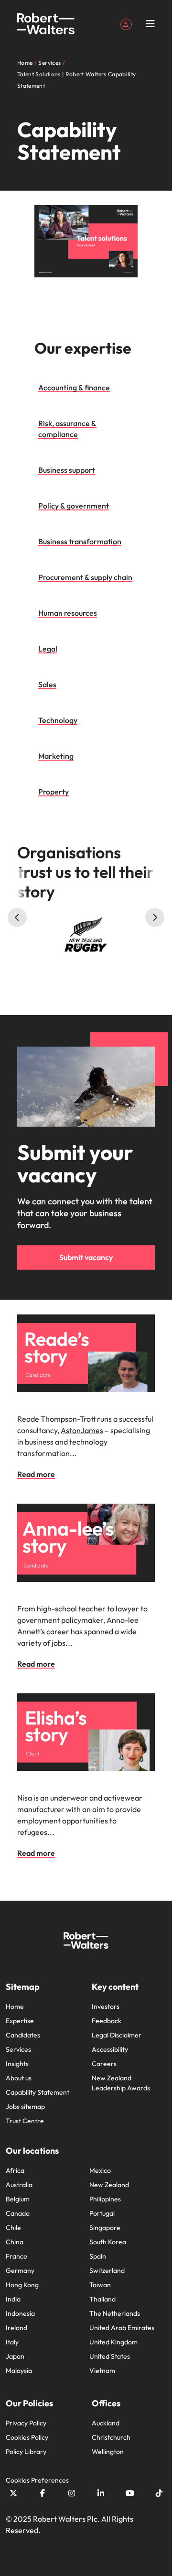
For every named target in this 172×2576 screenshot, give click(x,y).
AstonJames (82, 1430)
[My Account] (126, 23)
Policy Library (26, 2452)
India (13, 2299)
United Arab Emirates (122, 2328)
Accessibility (110, 2049)
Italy (12, 2342)
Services (18, 2049)
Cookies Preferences (37, 2480)
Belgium (18, 2199)
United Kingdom (113, 2342)
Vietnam (102, 2371)
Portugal (102, 2213)
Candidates (23, 2035)
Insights (17, 2064)
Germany (20, 2271)
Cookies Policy (27, 2437)
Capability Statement (38, 2092)
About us (19, 2078)
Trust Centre (25, 2121)
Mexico (100, 2170)
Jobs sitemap (25, 2107)
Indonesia (20, 2313)
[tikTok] (159, 2493)
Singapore (105, 2228)
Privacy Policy (26, 2423)
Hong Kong (22, 2285)
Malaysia (19, 2371)
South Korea (108, 2242)
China (15, 2242)
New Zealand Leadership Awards (121, 2083)
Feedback (107, 2021)
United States (110, 2356)
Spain (98, 2256)
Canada (18, 2213)
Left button (17, 917)
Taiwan (100, 2285)
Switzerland (107, 2271)
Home (15, 2006)
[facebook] (43, 2493)
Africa (15, 2170)
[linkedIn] (101, 2493)
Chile (13, 2228)
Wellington (108, 2452)
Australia (19, 2185)
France (16, 2256)
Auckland (106, 2423)
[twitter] (13, 2493)
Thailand (102, 2299)
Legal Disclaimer (117, 2035)
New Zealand (109, 2185)
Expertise (20, 2021)
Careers (104, 2064)
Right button (155, 917)
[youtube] (130, 2493)
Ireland (16, 2328)
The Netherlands (115, 2313)
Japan (15, 2356)
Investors (106, 2006)
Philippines (105, 2199)
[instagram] (72, 2493)
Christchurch (111, 2437)
